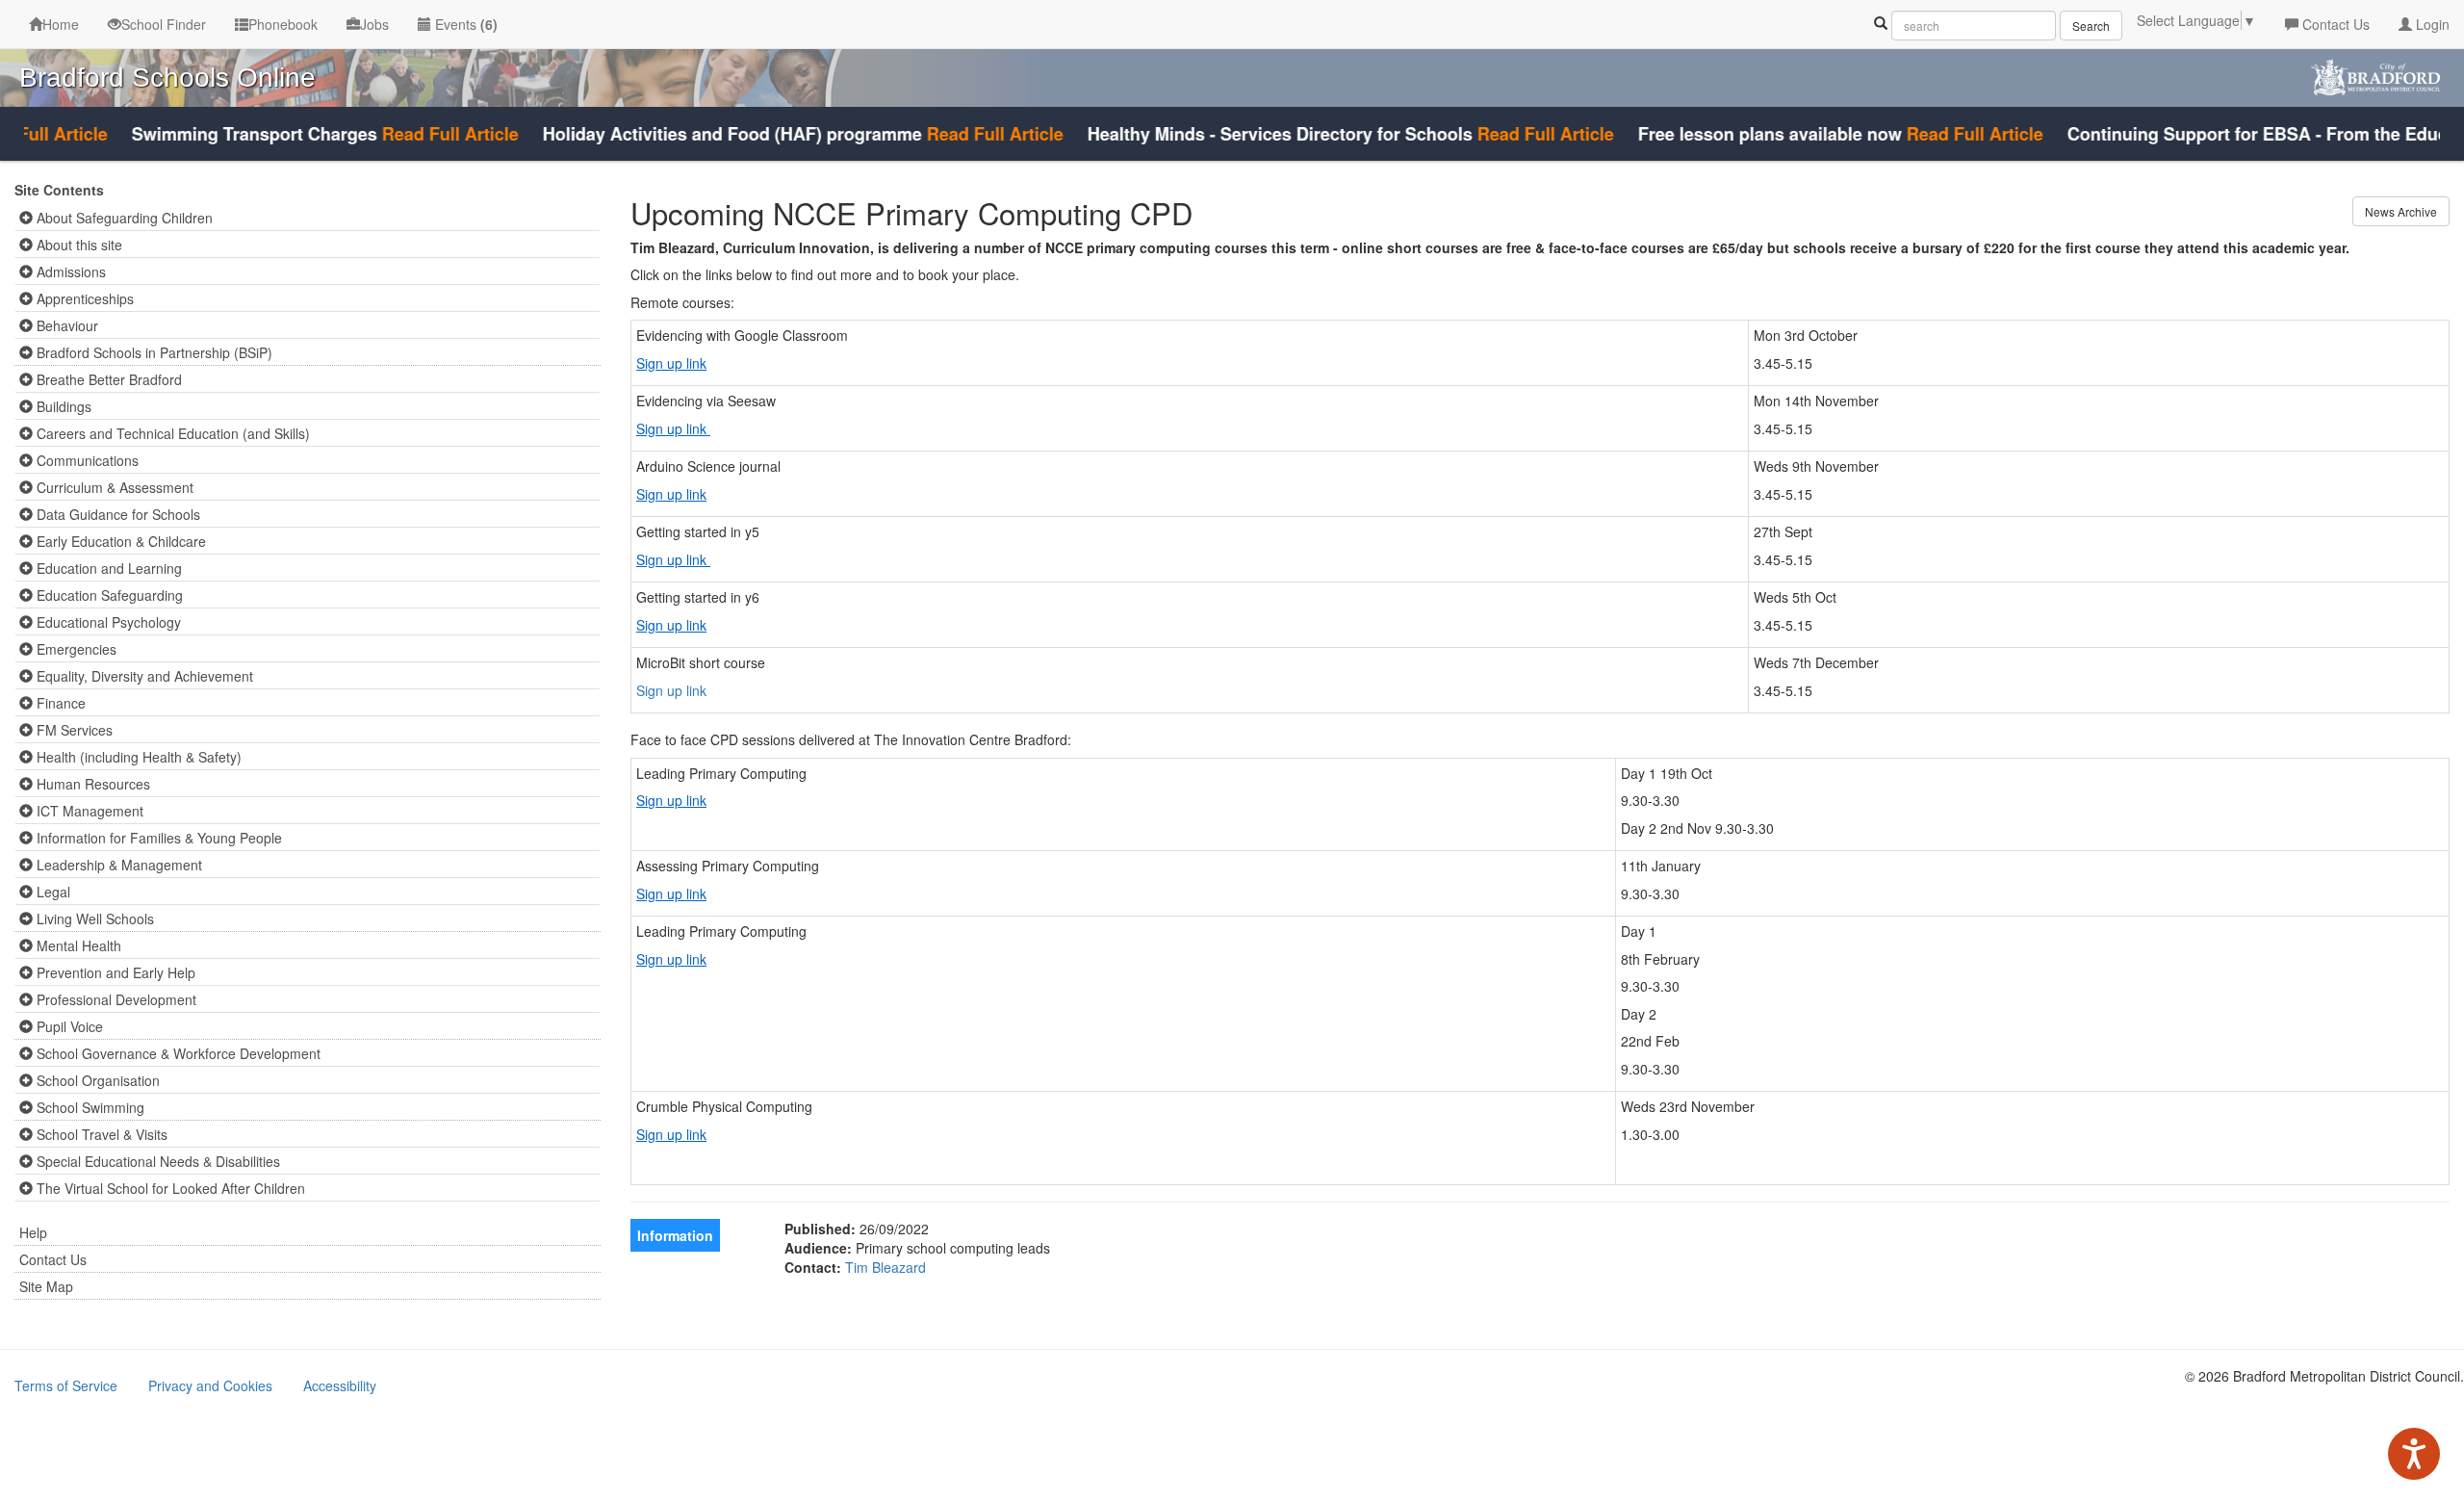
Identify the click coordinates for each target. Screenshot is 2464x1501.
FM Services (73, 730)
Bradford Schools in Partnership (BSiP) (153, 352)
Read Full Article (419, 134)
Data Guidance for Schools (116, 514)
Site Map (46, 1286)
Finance (59, 703)
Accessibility (340, 1385)
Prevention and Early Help (114, 972)
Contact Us (2334, 24)
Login (2431, 24)
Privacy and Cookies (210, 1385)
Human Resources (91, 784)
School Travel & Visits (100, 1134)
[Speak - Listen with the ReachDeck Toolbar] (2414, 1454)
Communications (86, 460)
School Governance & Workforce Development (177, 1053)
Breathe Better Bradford (107, 379)
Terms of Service (66, 1385)
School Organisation (96, 1080)
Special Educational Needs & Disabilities (156, 1161)
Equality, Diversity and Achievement (143, 676)
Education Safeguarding (108, 595)
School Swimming (89, 1107)
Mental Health (77, 945)
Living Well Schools (93, 919)
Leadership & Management (117, 865)
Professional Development (115, 999)
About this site (77, 245)
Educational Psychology (107, 622)
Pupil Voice (68, 1026)
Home (61, 24)
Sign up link (671, 363)
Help (33, 1232)
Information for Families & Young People (157, 838)
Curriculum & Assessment (113, 487)
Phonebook (283, 24)
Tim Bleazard (885, 1267)
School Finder (164, 24)
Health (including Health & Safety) (137, 757)
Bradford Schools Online (167, 78)
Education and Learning (107, 568)
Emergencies (75, 649)
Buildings (62, 406)
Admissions (69, 272)
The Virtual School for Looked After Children (169, 1188)
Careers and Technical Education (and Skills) (171, 433)
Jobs (374, 24)
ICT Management (88, 811)
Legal (51, 892)
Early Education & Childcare (119, 541)
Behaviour (65, 325)
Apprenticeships (83, 298)
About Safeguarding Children (123, 218)
